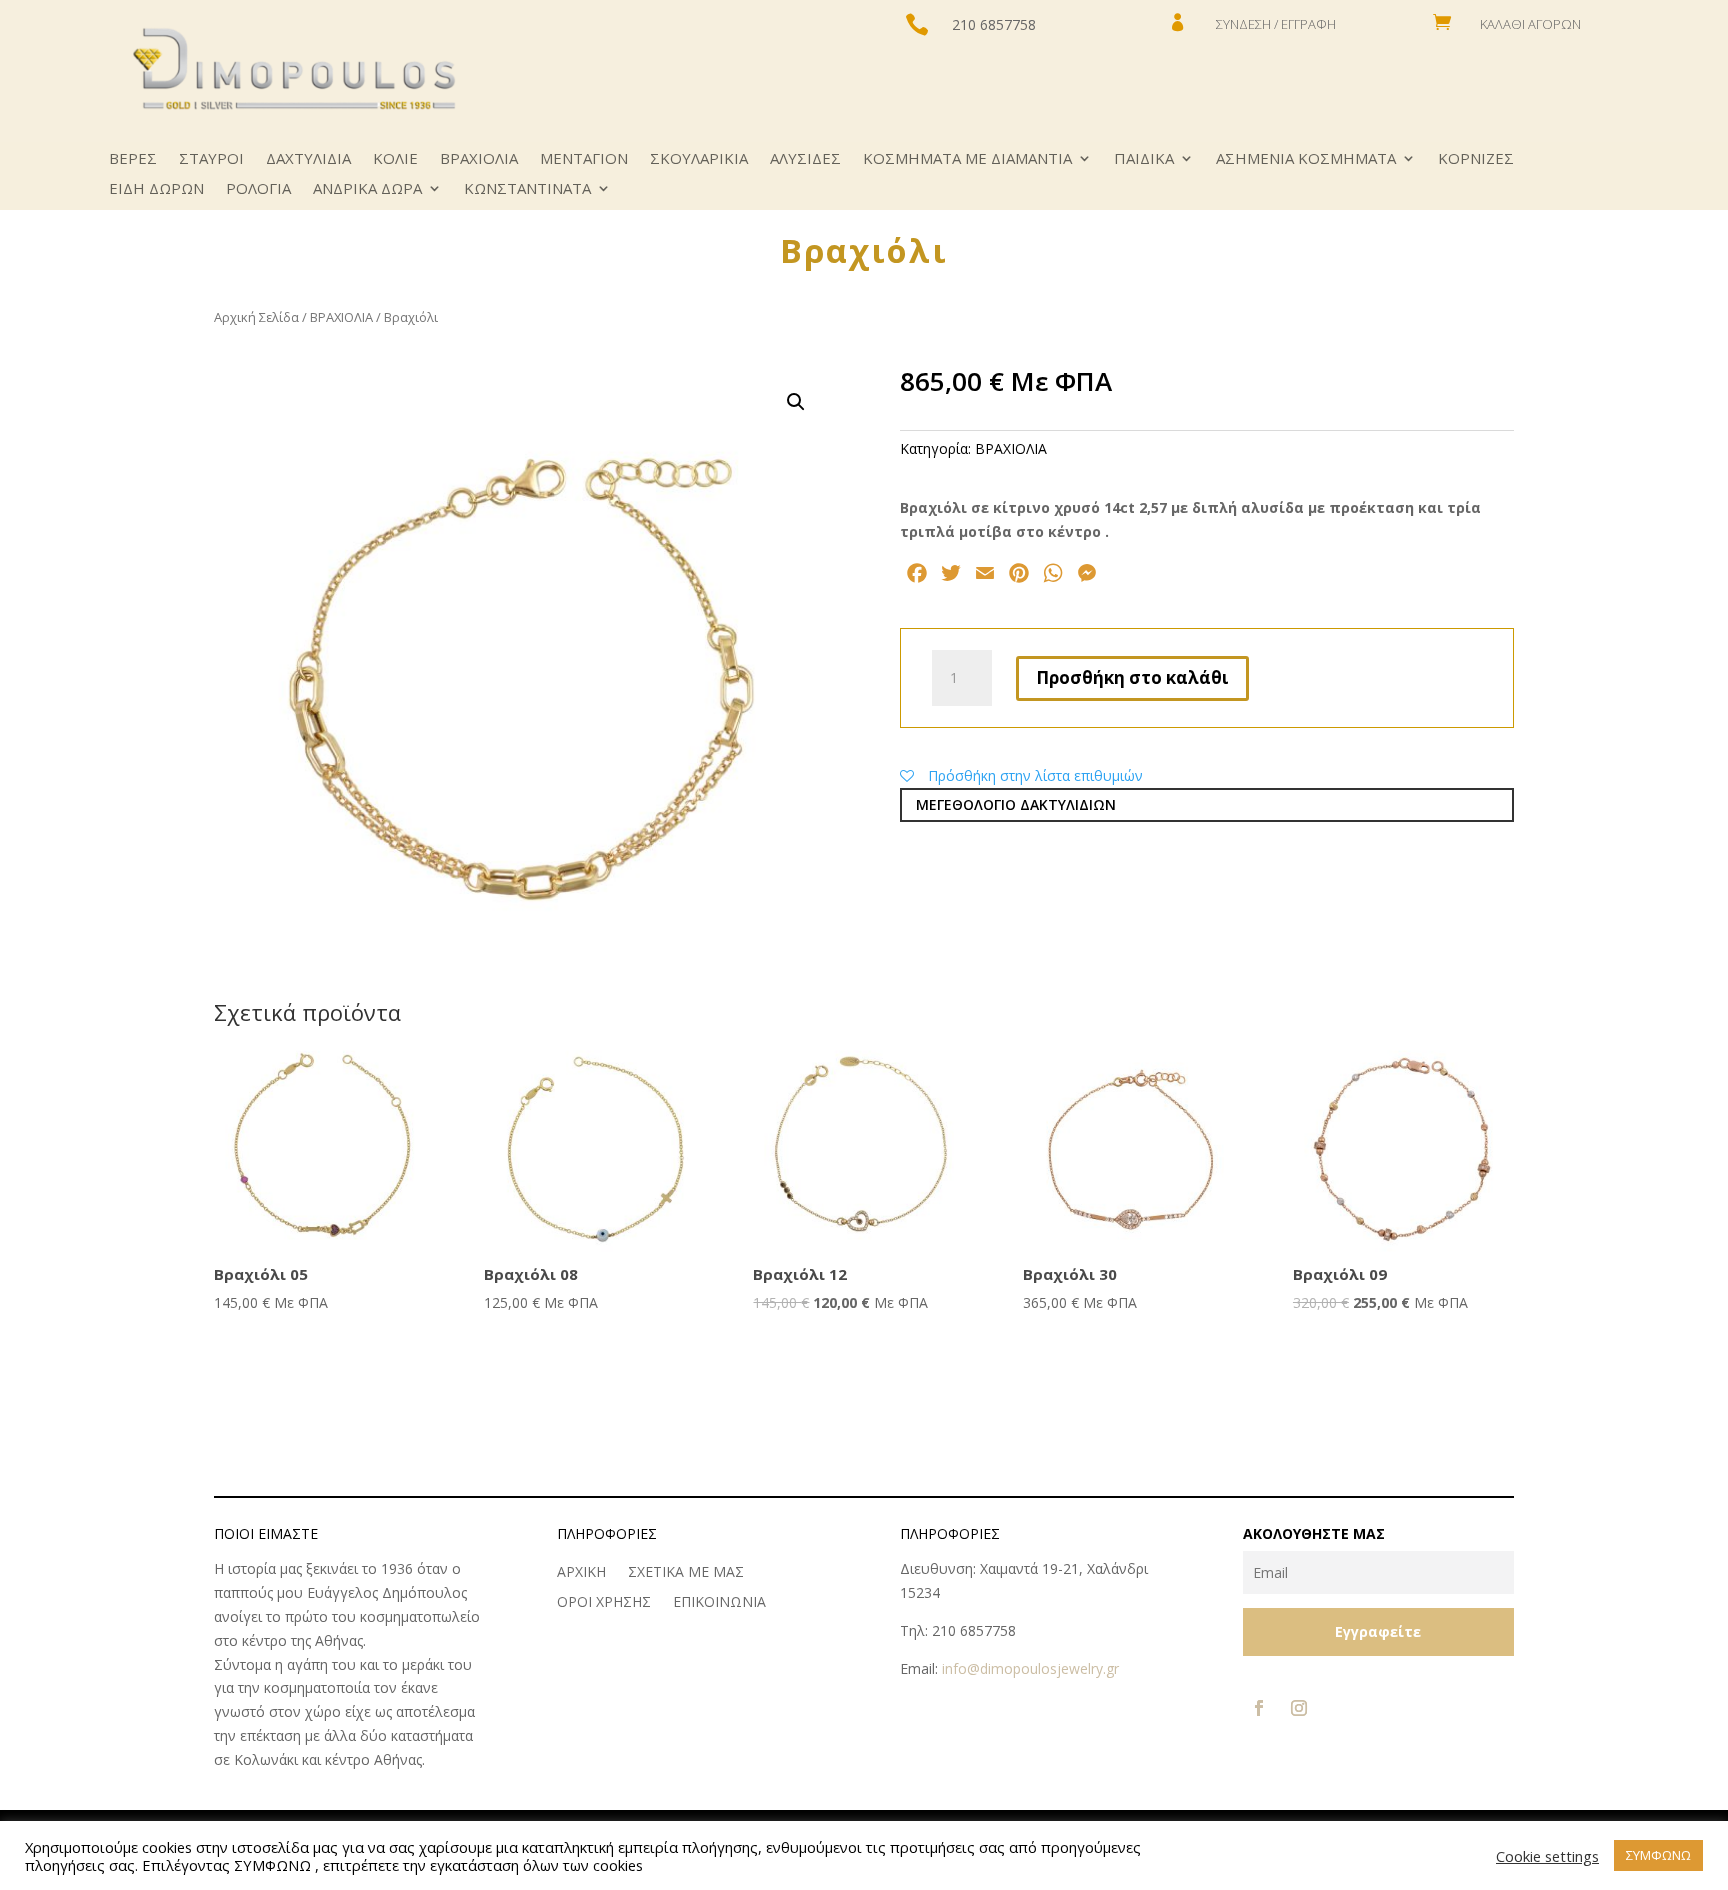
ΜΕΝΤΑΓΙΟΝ (584, 159)
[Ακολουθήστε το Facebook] (1259, 1708)
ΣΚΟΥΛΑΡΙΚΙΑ (699, 159)
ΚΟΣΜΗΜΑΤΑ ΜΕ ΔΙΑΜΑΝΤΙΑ (967, 159)
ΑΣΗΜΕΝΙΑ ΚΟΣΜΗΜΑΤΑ (1306, 159)
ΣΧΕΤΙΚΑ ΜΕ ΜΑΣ (686, 1573)
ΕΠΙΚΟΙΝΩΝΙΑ (719, 1603)
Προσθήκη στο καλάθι (1132, 677)
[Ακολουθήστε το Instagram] (1299, 1708)
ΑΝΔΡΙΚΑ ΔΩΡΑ (367, 189)
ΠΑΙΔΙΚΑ (1144, 159)
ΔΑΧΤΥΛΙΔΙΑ (308, 159)
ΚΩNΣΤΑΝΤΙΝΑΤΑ (527, 189)
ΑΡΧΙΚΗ (581, 1573)
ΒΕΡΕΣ (133, 159)
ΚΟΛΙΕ (395, 159)
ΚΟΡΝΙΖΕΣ (1476, 159)
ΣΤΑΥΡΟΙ (211, 159)
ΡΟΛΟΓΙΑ (258, 189)
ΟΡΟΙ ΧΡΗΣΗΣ (604, 1603)
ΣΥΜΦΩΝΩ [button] (1658, 1855)
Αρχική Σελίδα (256, 317)
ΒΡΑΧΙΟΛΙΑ (479, 159)
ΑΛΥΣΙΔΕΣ (805, 159)
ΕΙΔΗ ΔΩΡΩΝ (156, 189)
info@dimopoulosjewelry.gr (1030, 1668)
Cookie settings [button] (1547, 1856)
